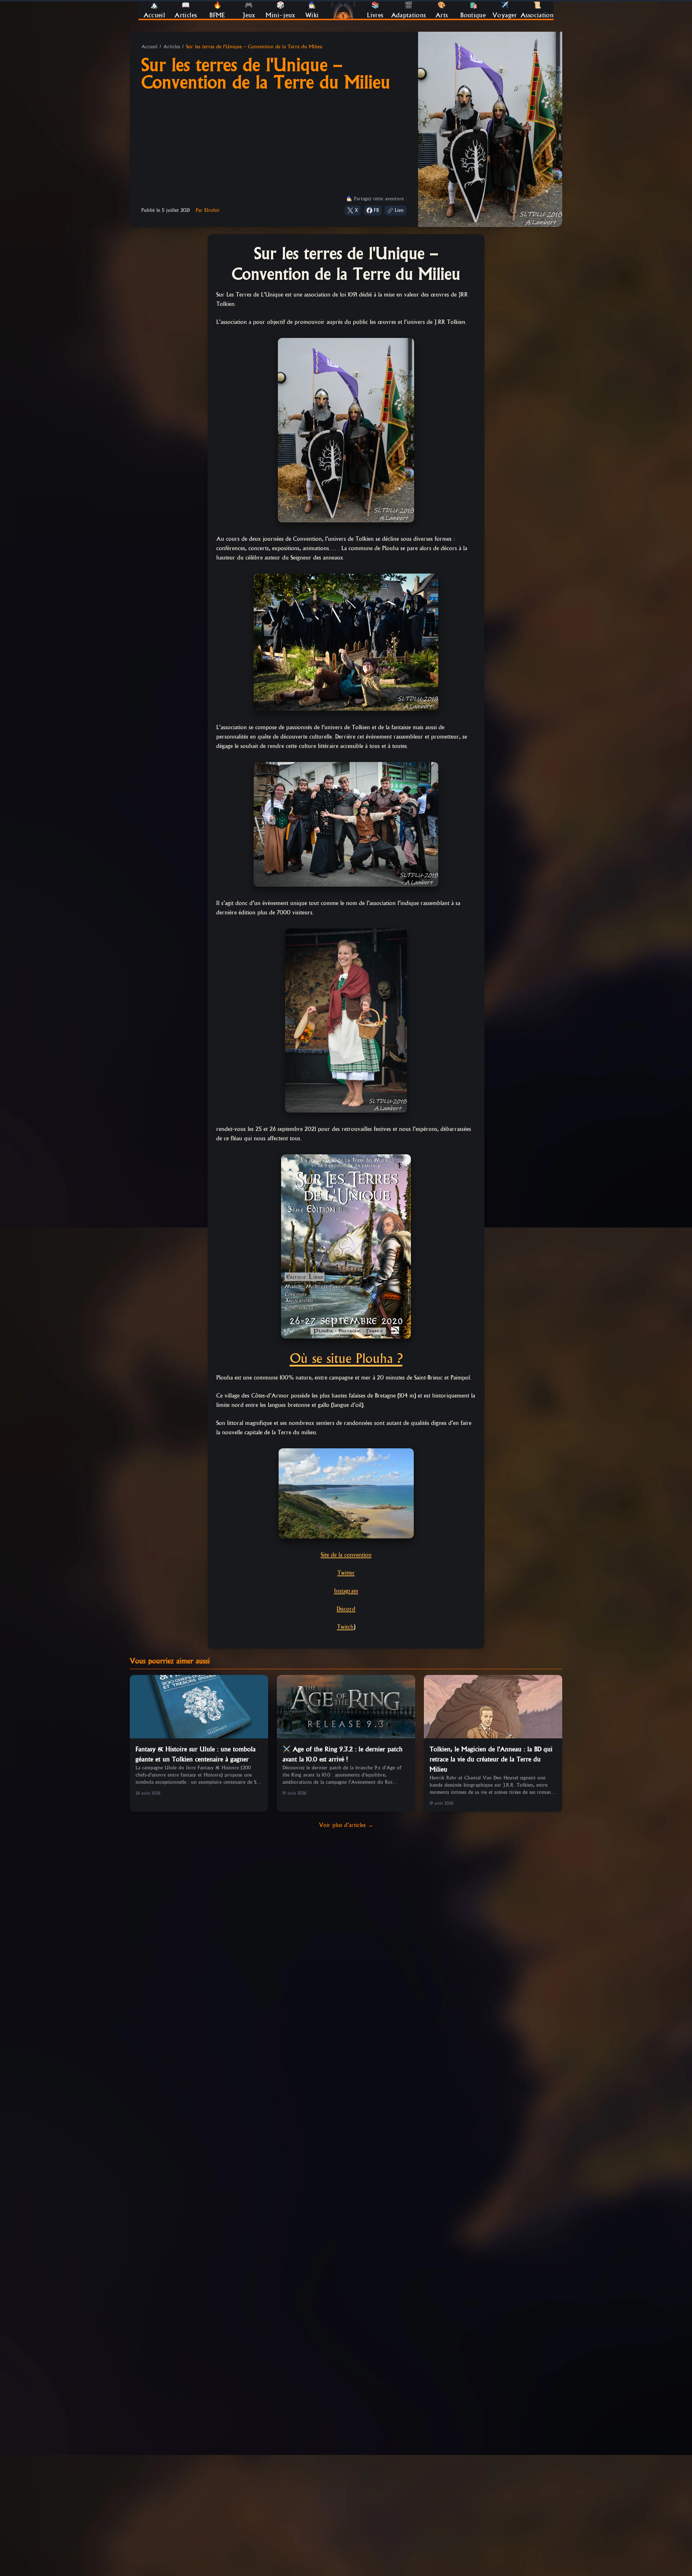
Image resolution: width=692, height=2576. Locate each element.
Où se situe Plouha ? (346, 1358)
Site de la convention (346, 1555)
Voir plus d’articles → (346, 1825)
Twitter (346, 1573)
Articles (172, 46)
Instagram (346, 1591)
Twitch (345, 1627)
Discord (346, 1609)
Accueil (149, 46)
